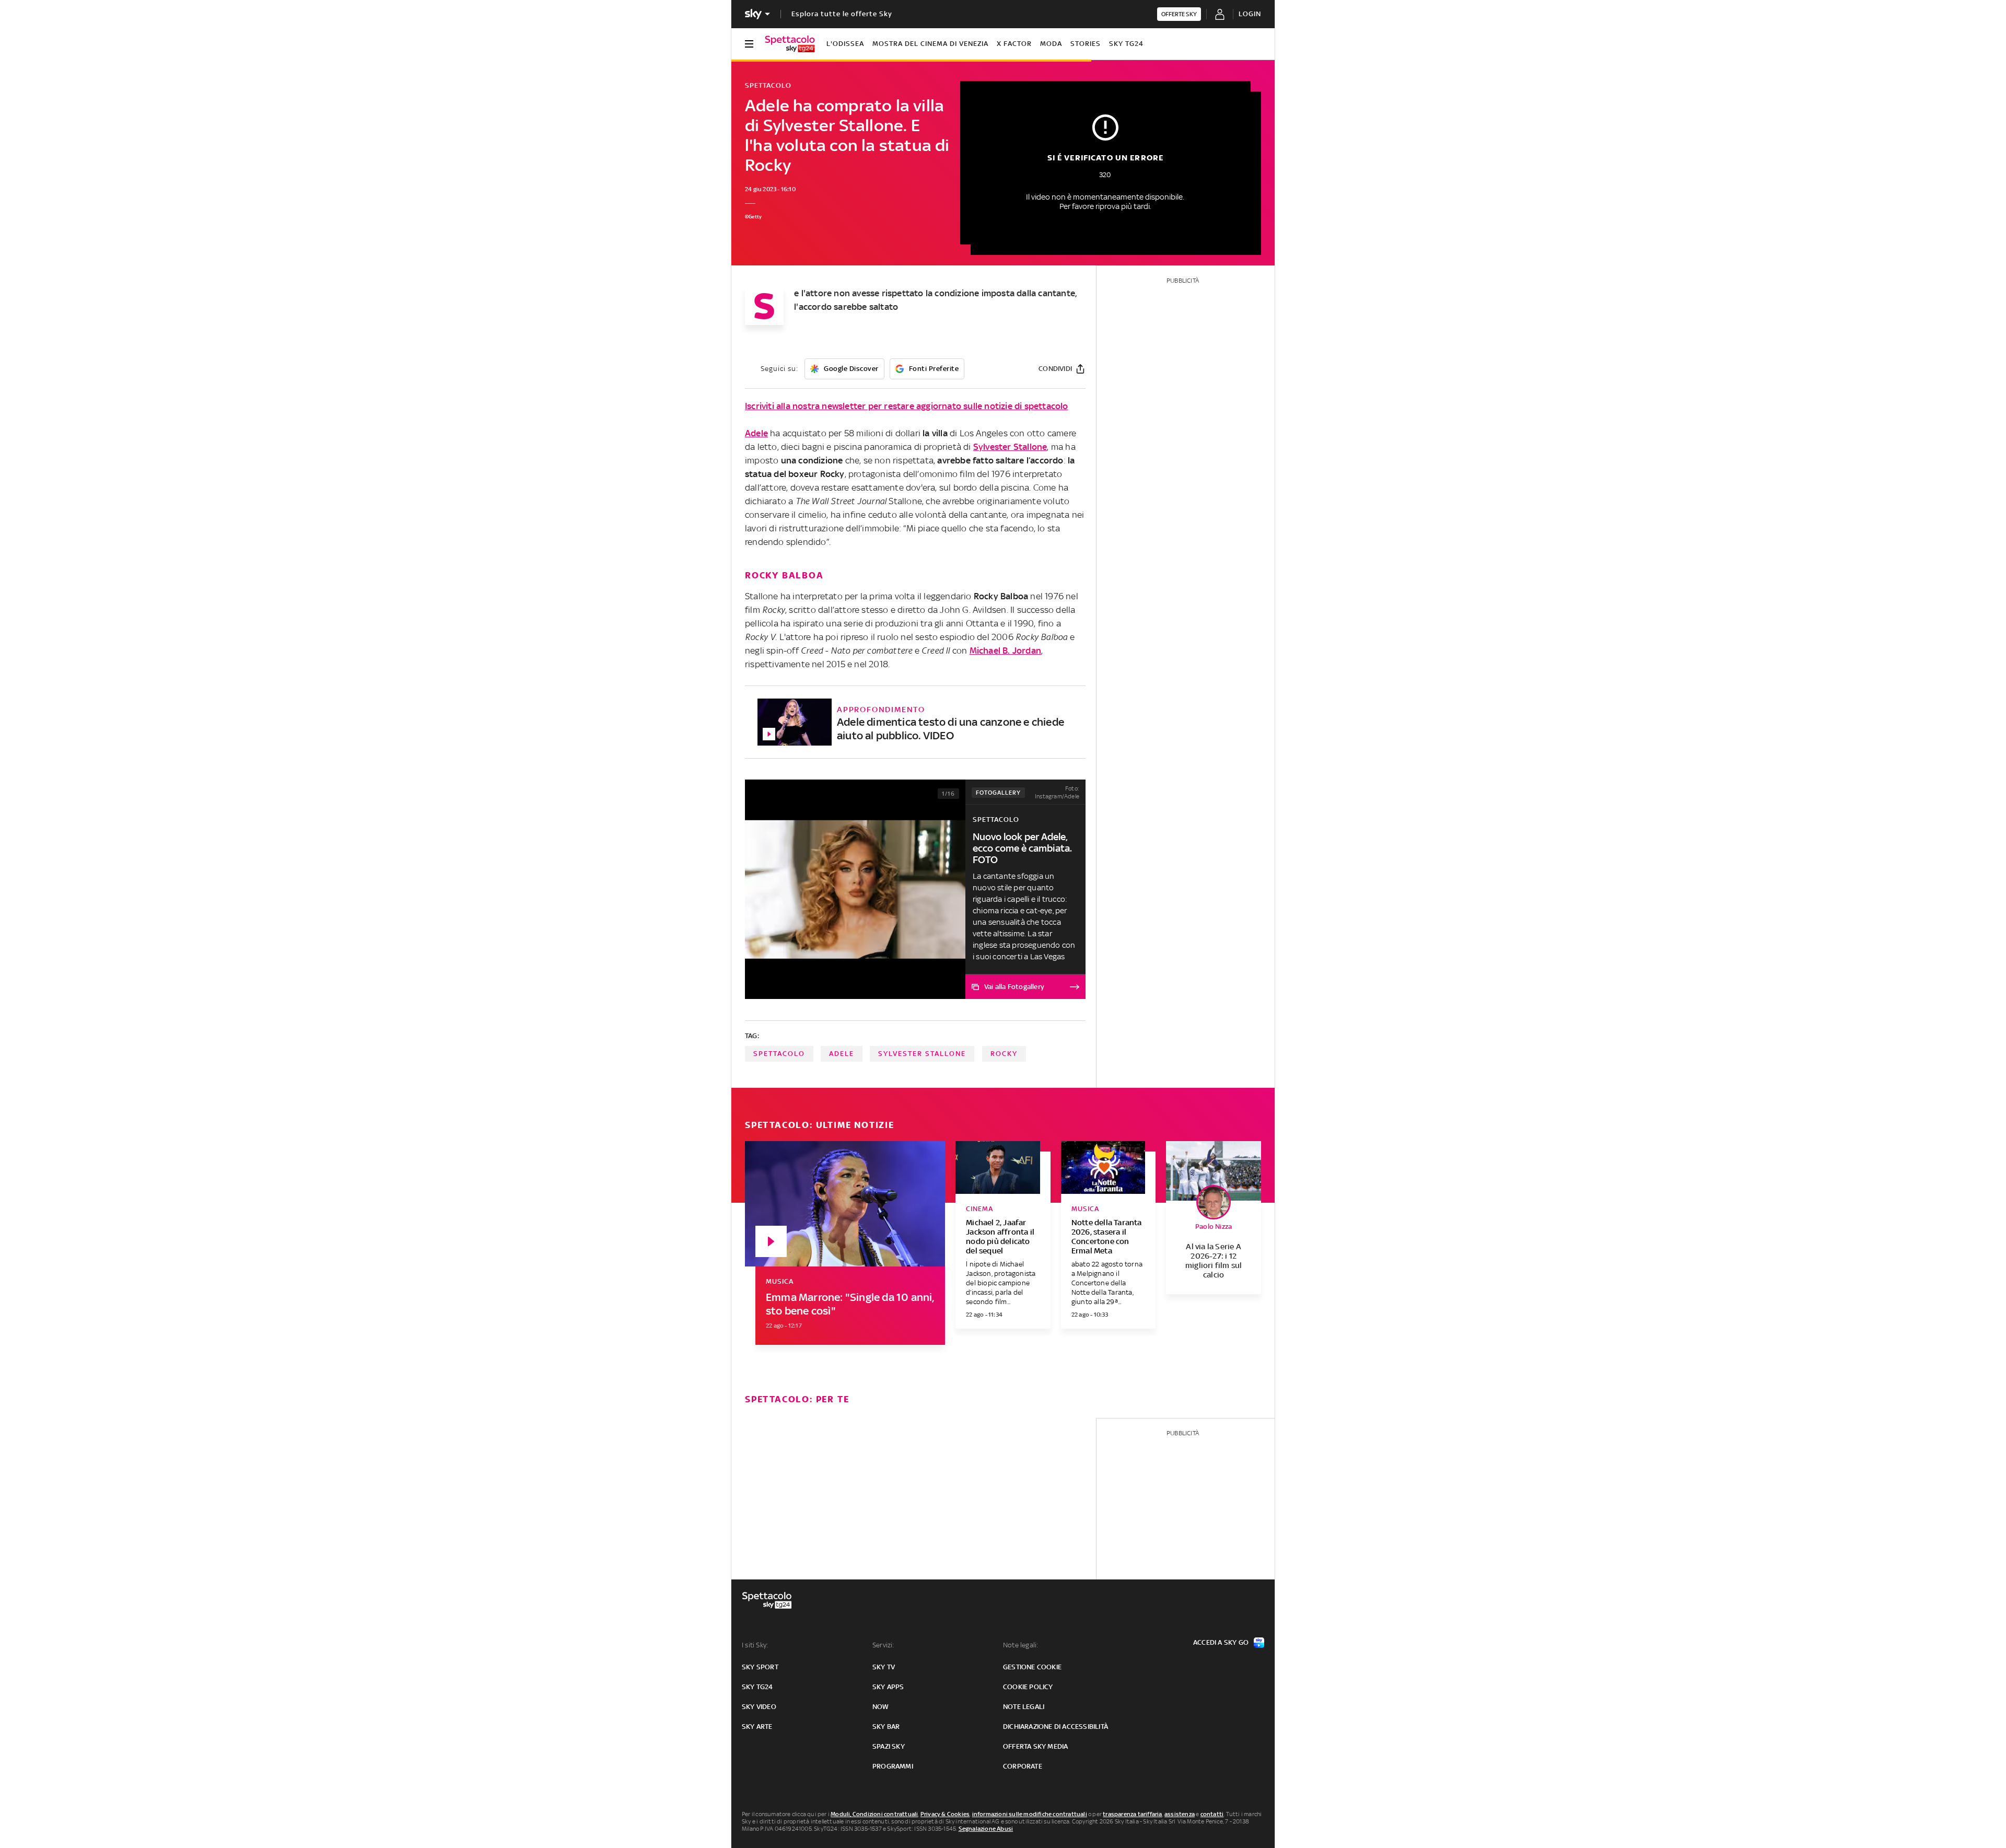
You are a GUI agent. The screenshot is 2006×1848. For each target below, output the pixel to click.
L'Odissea (845, 44)
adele (842, 1054)
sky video (759, 1707)
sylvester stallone (922, 1054)
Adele (756, 433)
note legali (1024, 1707)
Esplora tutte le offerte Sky (842, 14)
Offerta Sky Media (1035, 1746)
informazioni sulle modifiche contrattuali (1030, 1814)
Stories (1086, 44)
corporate (1023, 1766)
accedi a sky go (1221, 1642)
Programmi (893, 1766)
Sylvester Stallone (1010, 447)
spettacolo (779, 1054)
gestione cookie (1032, 1667)
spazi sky (889, 1746)
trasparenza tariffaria (1132, 1814)
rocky (1004, 1054)
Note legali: (1021, 1645)
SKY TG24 (1126, 44)
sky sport (760, 1667)
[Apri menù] (749, 44)
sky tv (884, 1667)
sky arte (757, 1727)
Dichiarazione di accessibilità (1056, 1727)
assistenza (1180, 1814)
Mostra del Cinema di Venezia (930, 44)
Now (881, 1707)
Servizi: (883, 1645)
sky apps (888, 1687)
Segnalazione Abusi (986, 1829)
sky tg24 (757, 1687)
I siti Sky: (755, 1645)
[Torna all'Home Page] (790, 44)
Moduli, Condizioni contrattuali (874, 1814)
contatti (1212, 1814)
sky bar (886, 1727)
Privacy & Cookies (945, 1814)
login (1250, 14)
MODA (1051, 44)
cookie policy (1028, 1687)
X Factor (1014, 44)
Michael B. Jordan (1005, 650)
